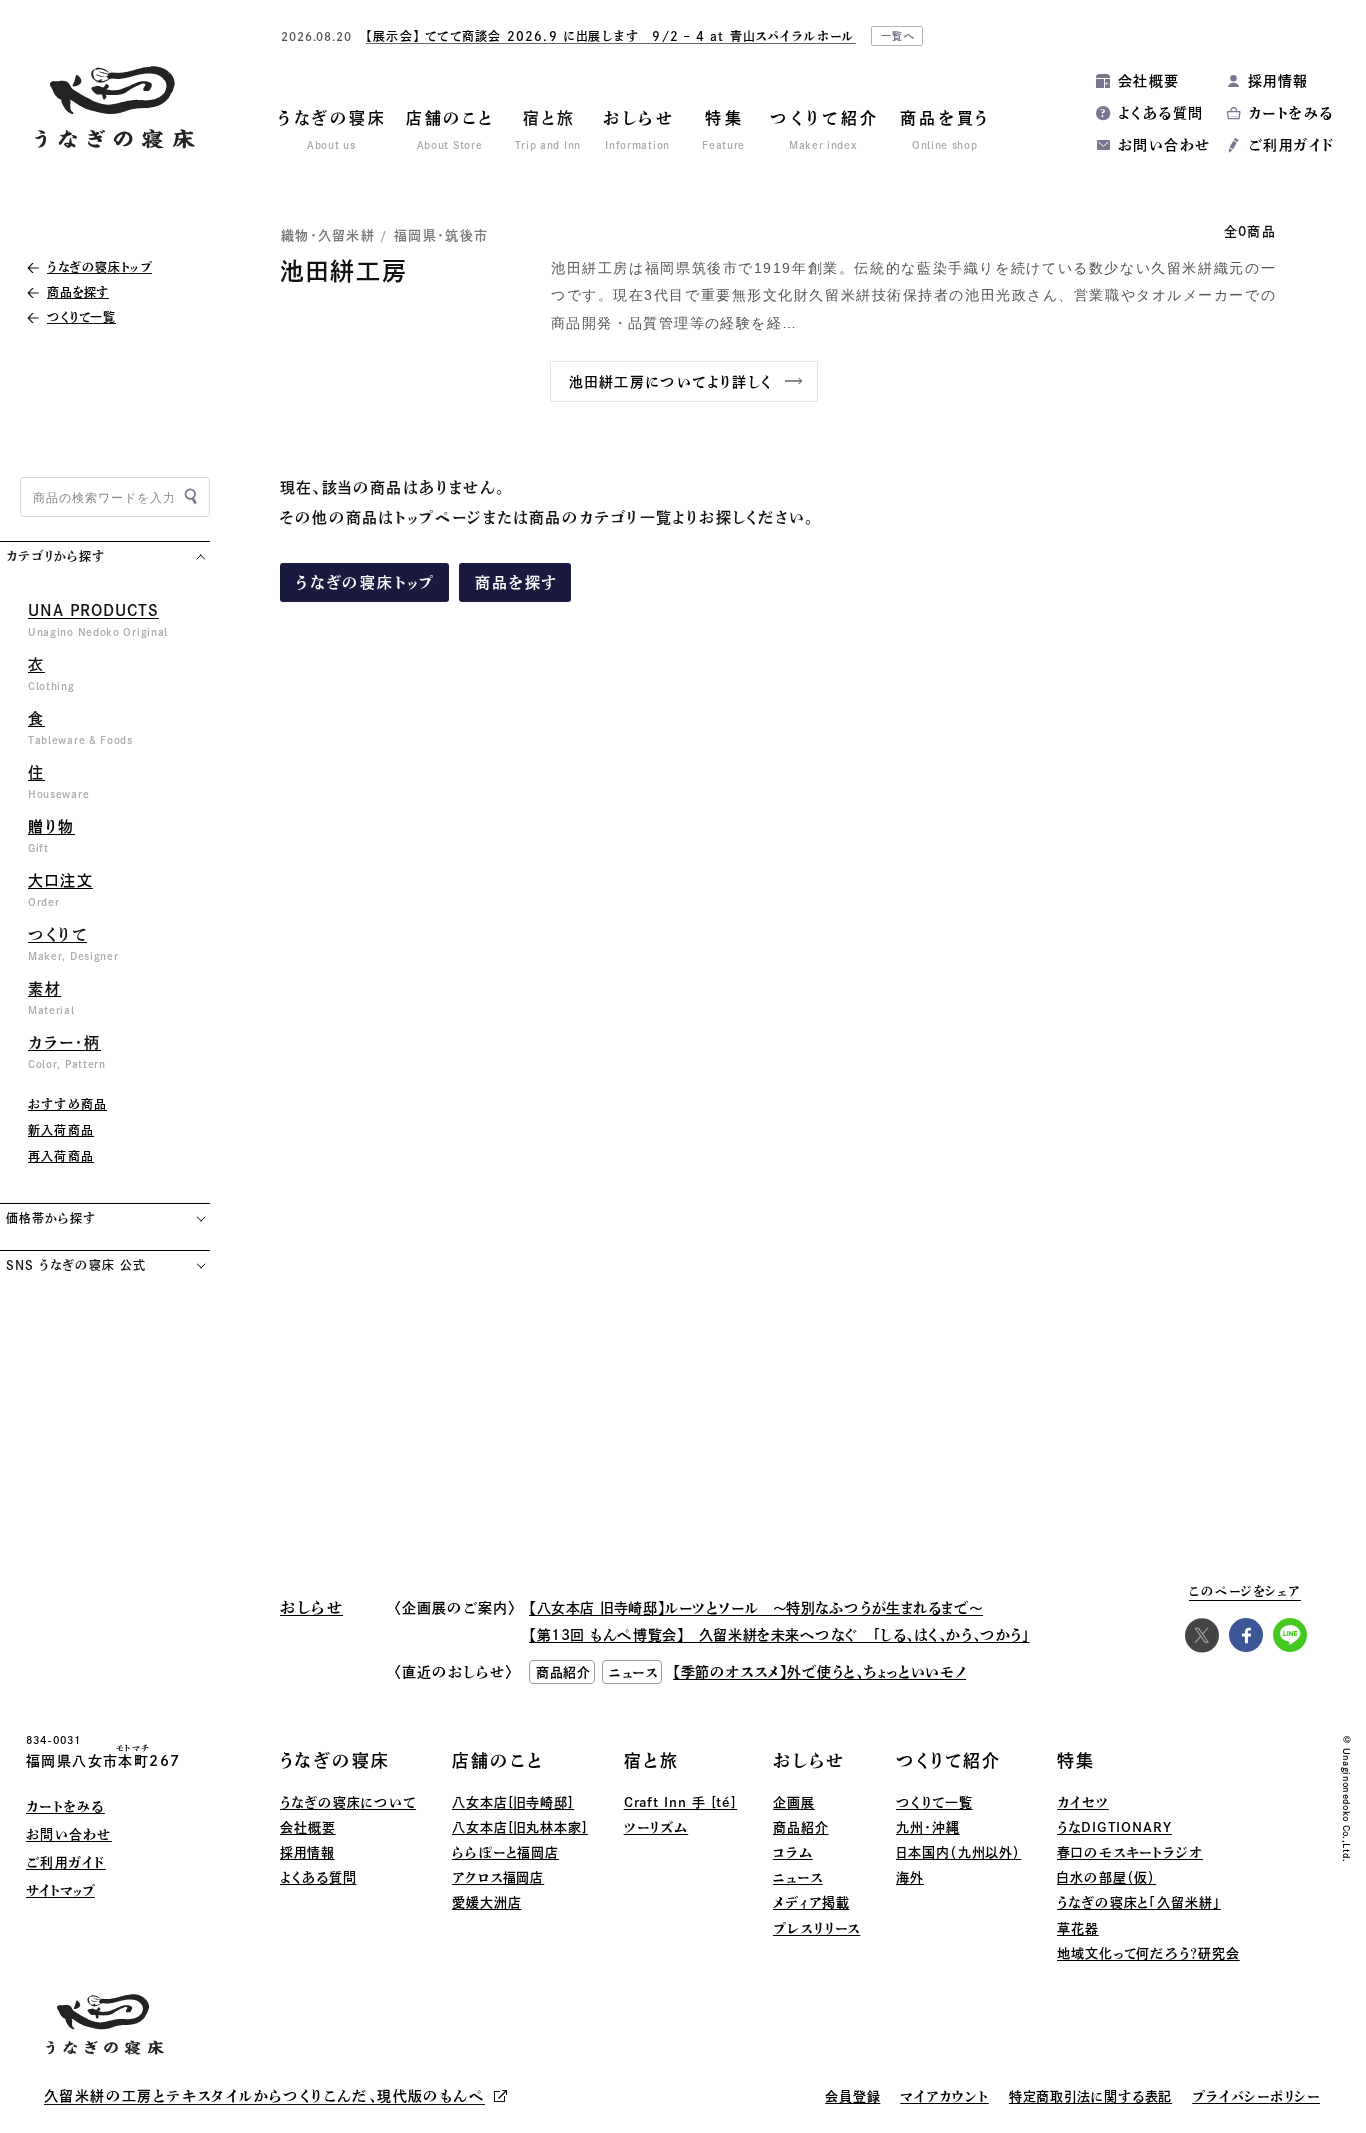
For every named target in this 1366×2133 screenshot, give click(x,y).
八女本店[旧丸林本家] (520, 1827)
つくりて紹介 (948, 1760)
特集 (1076, 1760)
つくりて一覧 (934, 1802)
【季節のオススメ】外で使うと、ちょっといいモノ (819, 1672)
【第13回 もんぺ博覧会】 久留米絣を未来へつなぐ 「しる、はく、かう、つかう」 (779, 1635)
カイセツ (1083, 1802)
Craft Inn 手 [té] (681, 1802)
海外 (910, 1877)
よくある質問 (1160, 113)
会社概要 (1149, 81)
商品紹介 (801, 1827)
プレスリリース (816, 1928)
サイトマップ (60, 1890)
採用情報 (1278, 81)
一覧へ (899, 36)
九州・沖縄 (928, 1827)
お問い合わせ (1164, 145)
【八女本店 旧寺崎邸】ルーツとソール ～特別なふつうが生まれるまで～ (756, 1608)
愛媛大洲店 (487, 1902)
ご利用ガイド (1291, 145)
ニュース (798, 1877)
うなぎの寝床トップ (366, 582)
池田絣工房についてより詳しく (671, 382)
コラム (793, 1852)
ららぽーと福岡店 (505, 1852)
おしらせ (809, 1760)
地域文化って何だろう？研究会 (1148, 1953)
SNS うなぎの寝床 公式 (75, 1265)
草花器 (1078, 1928)
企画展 (794, 1802)
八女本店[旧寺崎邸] (513, 1802)
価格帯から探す (51, 1218)
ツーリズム (656, 1827)
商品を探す (516, 582)
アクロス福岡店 (498, 1877)
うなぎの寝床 (335, 1760)
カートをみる (1290, 113)
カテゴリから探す (55, 556)
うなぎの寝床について (348, 1802)
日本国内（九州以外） (958, 1852)
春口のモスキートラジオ (1130, 1852)
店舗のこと (498, 1760)
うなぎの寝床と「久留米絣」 (1139, 1902)
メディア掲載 (811, 1902)
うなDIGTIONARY (1114, 1827)
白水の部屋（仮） (1106, 1877)
